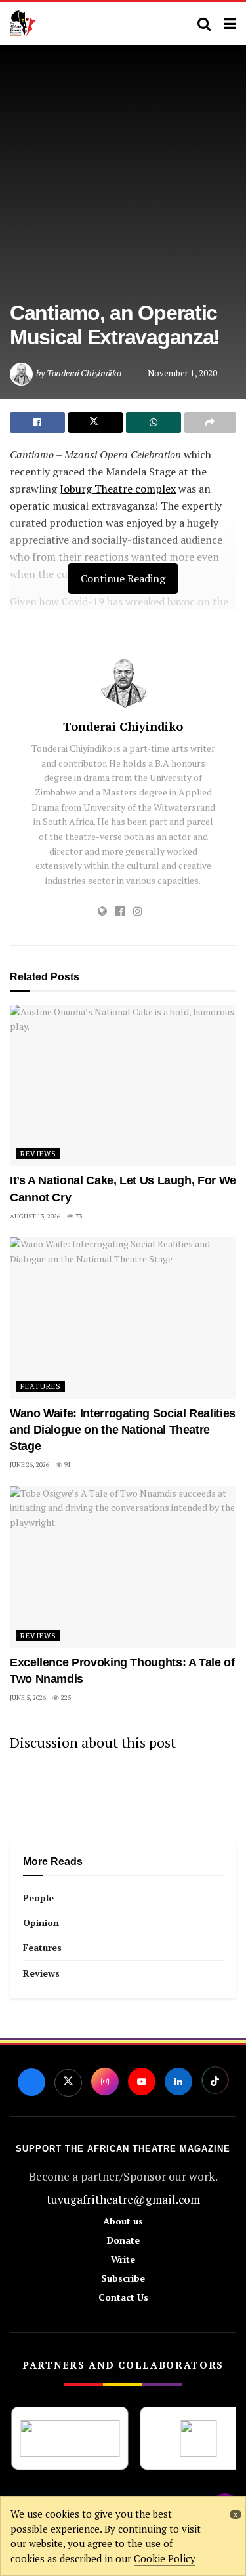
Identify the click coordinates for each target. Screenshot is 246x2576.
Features (41, 1386)
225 (65, 1698)
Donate (123, 2240)
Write (123, 2259)
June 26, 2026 (30, 1465)
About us (123, 2221)
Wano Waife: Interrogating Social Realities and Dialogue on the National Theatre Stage (123, 1430)
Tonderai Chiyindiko (84, 373)
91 (67, 1465)
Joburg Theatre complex (118, 489)
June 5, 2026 (28, 1698)
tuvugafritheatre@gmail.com (123, 2199)
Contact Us (123, 2297)
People (38, 1898)
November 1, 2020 (182, 373)
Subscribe (123, 2278)
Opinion (41, 1922)
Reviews (38, 1154)
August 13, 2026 (35, 1216)
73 (78, 1216)
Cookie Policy (165, 2558)
